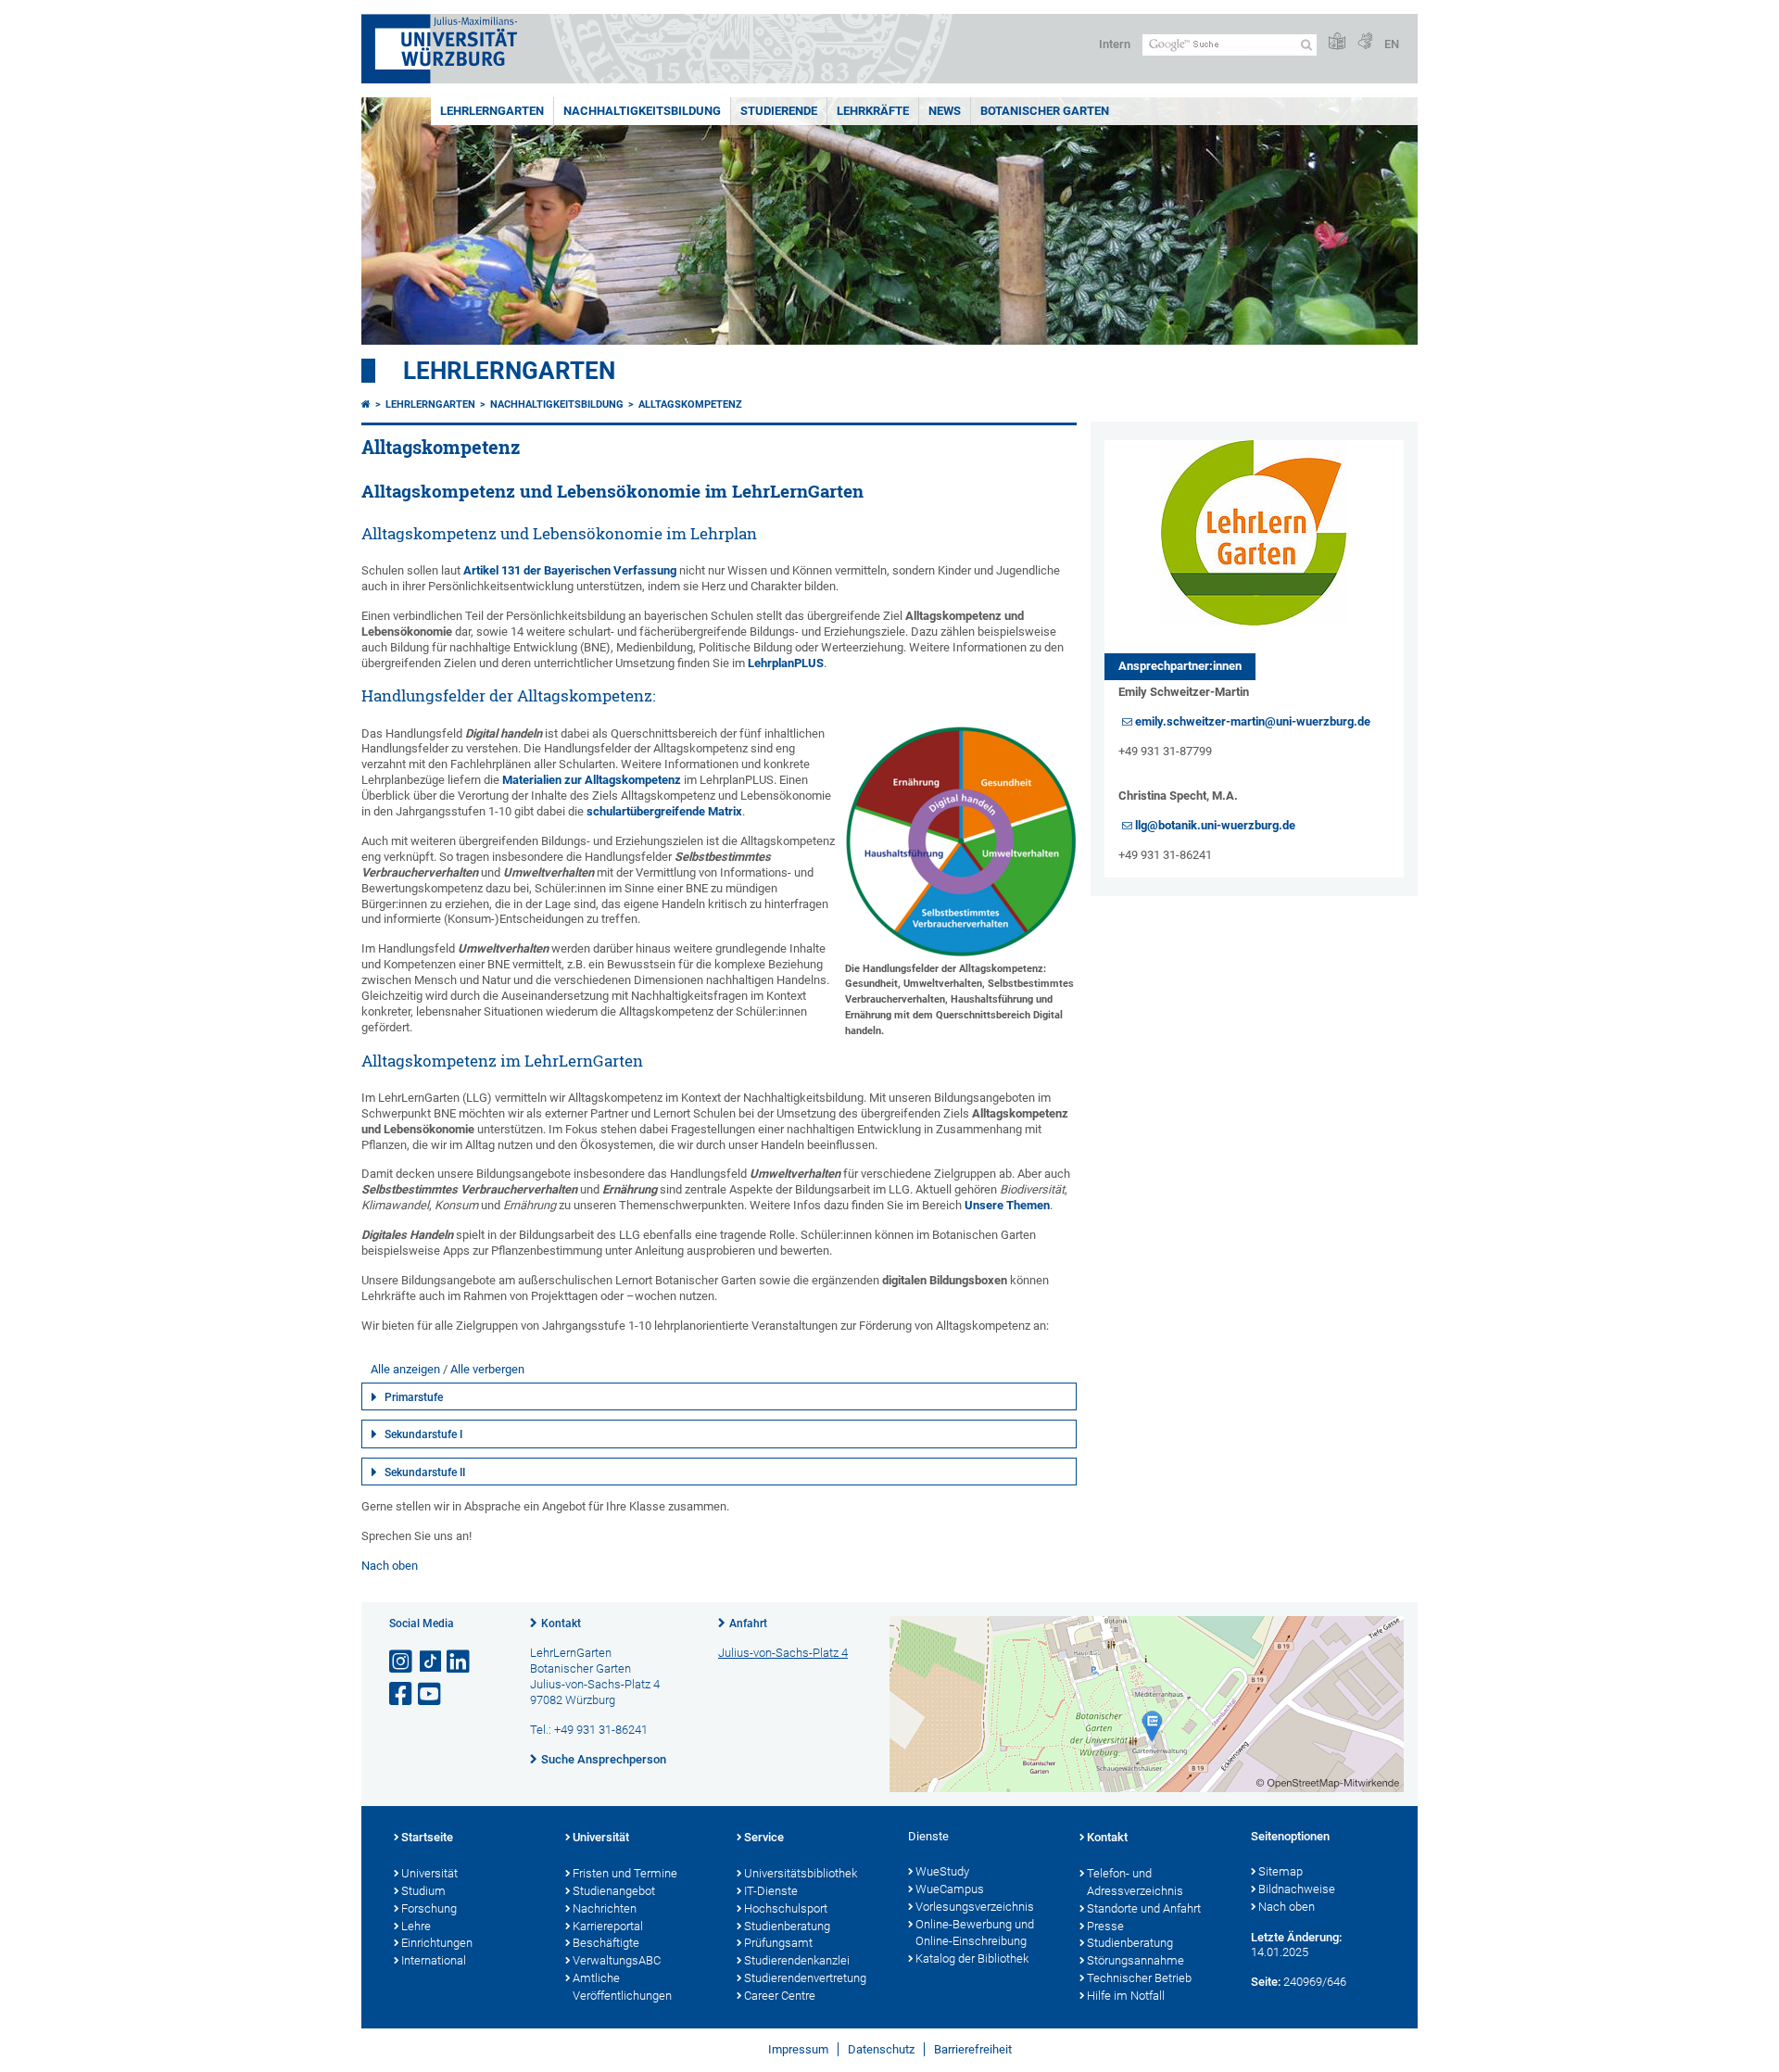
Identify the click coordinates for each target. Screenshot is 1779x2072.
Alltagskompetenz (690, 404)
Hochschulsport (786, 1908)
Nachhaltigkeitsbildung (642, 111)
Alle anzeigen (405, 1369)
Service (764, 1837)
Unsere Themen (1007, 1205)
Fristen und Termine (625, 1873)
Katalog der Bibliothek (972, 1958)
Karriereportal (608, 1926)
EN (1392, 44)
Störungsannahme (1136, 1960)
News (945, 111)
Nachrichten (605, 1908)
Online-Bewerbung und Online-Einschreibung (975, 1933)
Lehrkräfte (873, 111)
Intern (1115, 44)
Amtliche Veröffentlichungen (622, 1987)
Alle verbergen (487, 1369)
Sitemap (1281, 1871)
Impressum (798, 2049)
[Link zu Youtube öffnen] (431, 1694)
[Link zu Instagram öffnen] (402, 1662)
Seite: (1266, 1982)
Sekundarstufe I (423, 1434)
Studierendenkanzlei (797, 1960)
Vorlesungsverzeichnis (975, 1907)
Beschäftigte (606, 1943)
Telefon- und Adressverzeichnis (1135, 1882)
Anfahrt (748, 1623)
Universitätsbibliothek (801, 1873)
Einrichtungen (437, 1943)
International (434, 1960)
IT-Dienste (771, 1891)
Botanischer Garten (1045, 111)
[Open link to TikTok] (431, 1662)
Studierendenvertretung (805, 1978)
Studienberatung (787, 1926)
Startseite (427, 1837)
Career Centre (780, 1996)
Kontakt (561, 1623)
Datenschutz (881, 2049)
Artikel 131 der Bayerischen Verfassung (570, 570)
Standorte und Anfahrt (1144, 1908)
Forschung (429, 1908)
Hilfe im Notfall (1126, 1996)
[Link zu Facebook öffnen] (402, 1694)
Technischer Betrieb (1139, 1978)
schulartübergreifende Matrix (664, 811)
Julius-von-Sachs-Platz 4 (783, 1653)
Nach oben (390, 1566)
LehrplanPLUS (786, 663)
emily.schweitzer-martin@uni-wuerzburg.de (1253, 721)
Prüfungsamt (778, 1943)
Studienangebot (614, 1891)
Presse (1105, 1926)
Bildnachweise (1297, 1889)
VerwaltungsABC (617, 1960)
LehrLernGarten (492, 111)
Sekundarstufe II (425, 1472)
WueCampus (950, 1889)
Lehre (416, 1926)
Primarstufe (414, 1397)
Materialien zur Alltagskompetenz (592, 780)
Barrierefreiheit (973, 2049)
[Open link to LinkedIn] (460, 1662)
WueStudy (942, 1871)
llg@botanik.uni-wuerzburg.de (1215, 825)
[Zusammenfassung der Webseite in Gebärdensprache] (1365, 42)
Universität (429, 1873)
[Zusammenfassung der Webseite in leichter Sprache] (1337, 42)
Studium (423, 1891)
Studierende (779, 111)
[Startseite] (366, 404)
